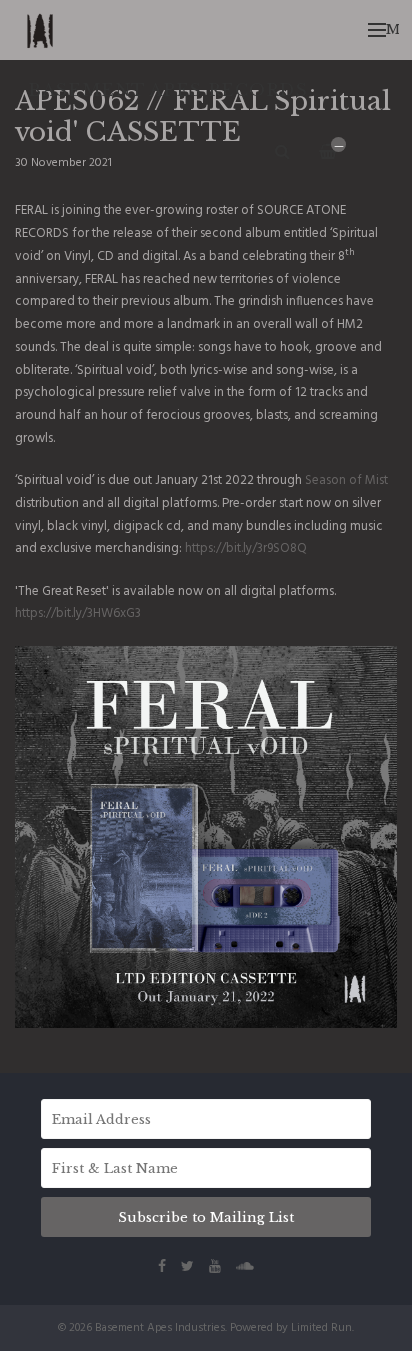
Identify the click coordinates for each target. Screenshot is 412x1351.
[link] (346, 480)
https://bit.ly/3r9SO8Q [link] (246, 548)
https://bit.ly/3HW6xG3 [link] (78, 613)
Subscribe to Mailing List (206, 1217)
